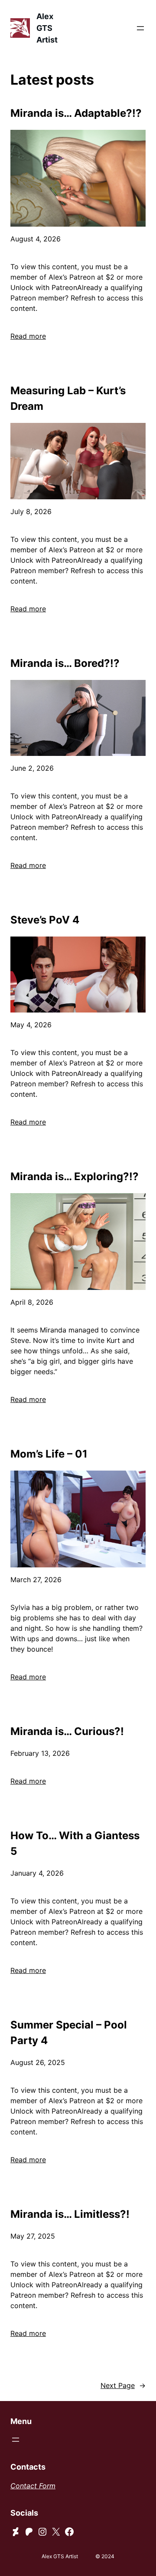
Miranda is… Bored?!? (65, 663)
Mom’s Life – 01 (49, 1454)
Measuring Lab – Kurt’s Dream (68, 398)
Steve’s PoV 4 (45, 920)
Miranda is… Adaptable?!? (76, 113)
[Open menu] (140, 28)
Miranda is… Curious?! (67, 1731)
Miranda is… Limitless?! (70, 2214)
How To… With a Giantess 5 (75, 1843)
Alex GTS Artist (47, 28)
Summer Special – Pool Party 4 (69, 2033)
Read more (28, 336)
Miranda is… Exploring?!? (75, 1176)
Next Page (123, 2385)
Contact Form (33, 2486)
